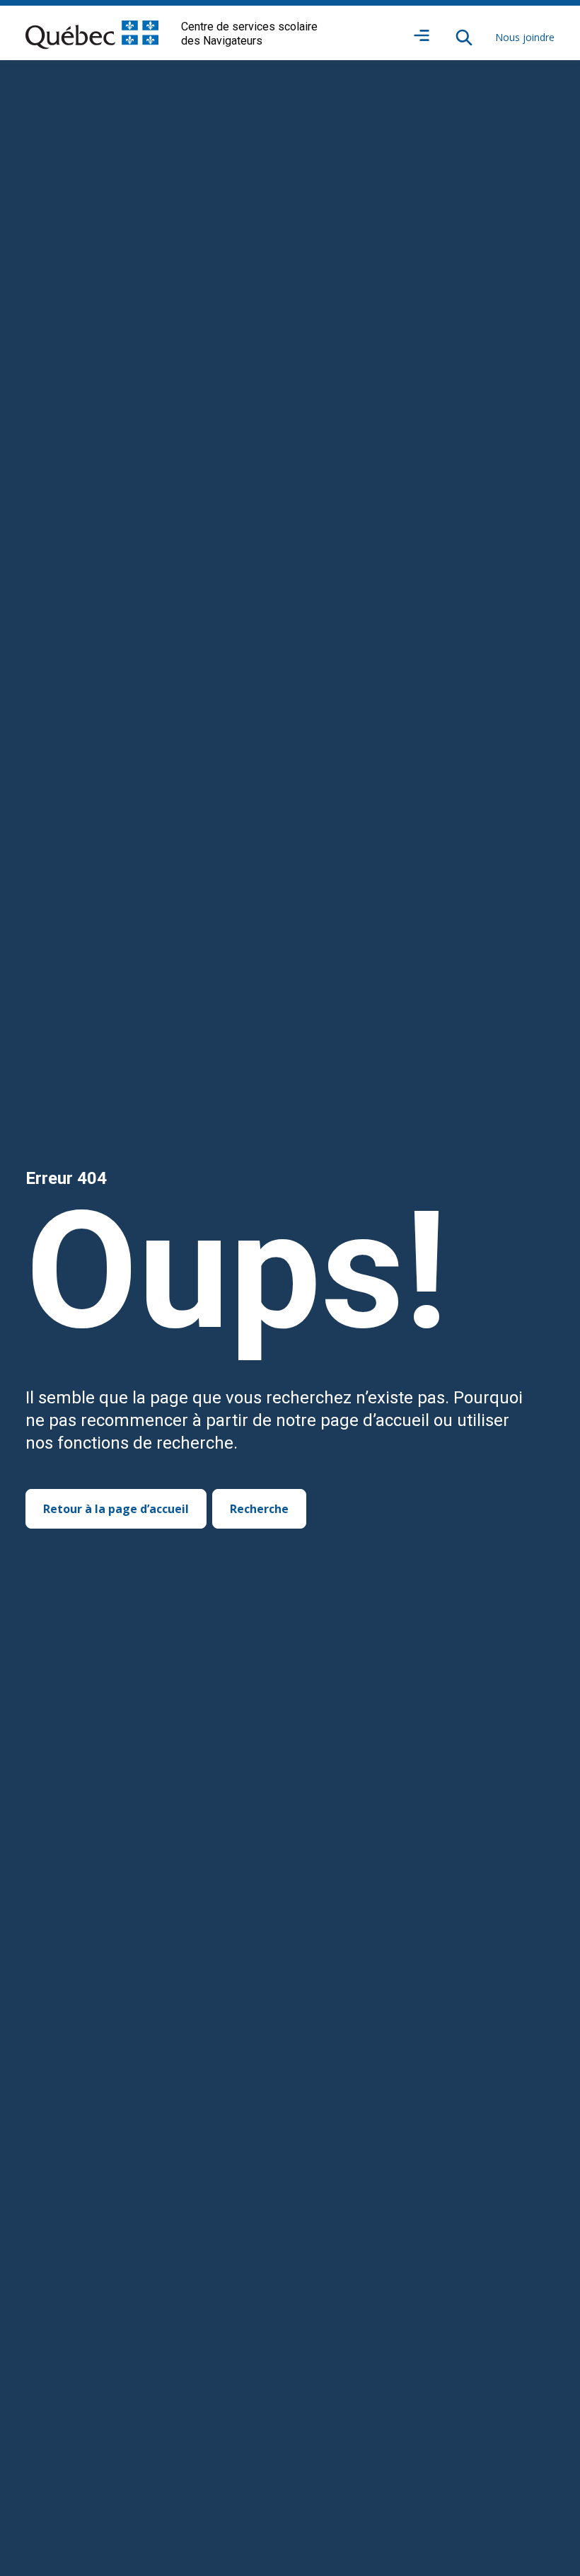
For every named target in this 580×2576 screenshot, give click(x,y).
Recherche (259, 1509)
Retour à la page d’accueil (116, 1509)
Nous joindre (525, 37)
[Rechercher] (464, 38)
